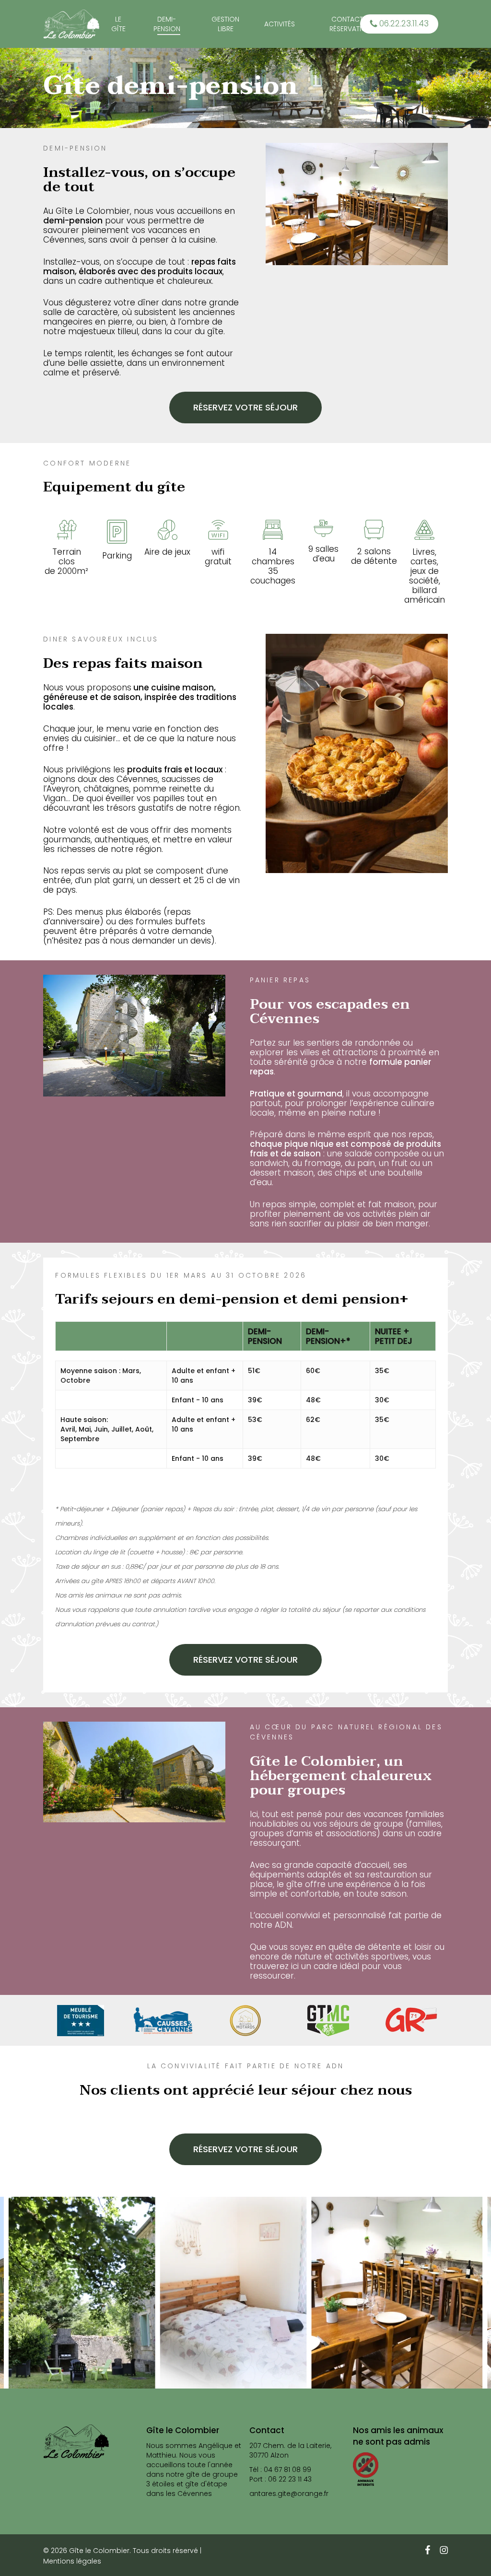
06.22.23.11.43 (403, 23)
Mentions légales (72, 2561)
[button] (245, 408)
